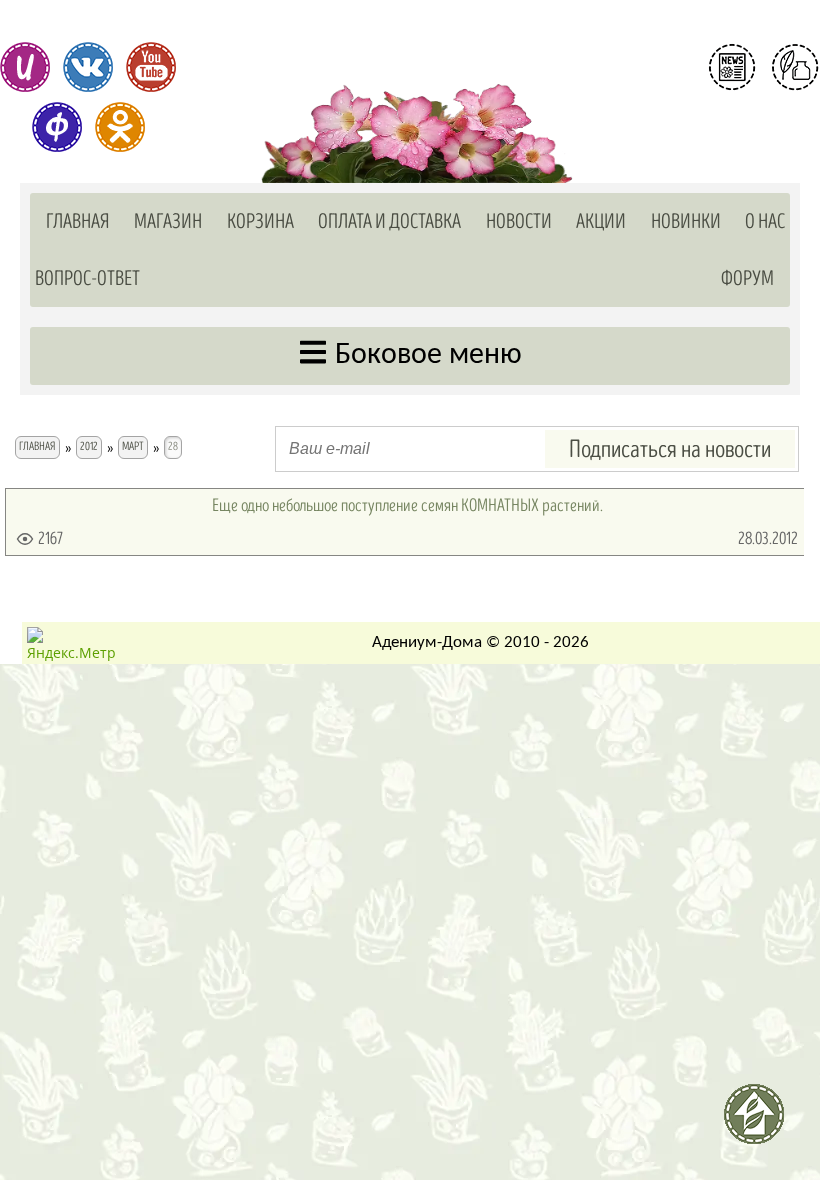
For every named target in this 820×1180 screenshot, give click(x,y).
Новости (519, 221)
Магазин (168, 221)
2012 (89, 446)
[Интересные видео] (151, 67)
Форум (747, 278)
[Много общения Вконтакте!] (88, 67)
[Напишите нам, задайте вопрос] (795, 67)
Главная (78, 221)
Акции (601, 221)
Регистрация (764, 114)
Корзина (260, 221)
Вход (764, 148)
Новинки (686, 221)
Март (133, 446)
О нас (765, 221)
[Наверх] (762, 1122)
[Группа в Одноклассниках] (120, 127)
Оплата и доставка (389, 221)
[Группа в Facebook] (57, 127)
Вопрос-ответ (87, 278)
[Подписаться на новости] (732, 67)
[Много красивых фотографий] (25, 67)
